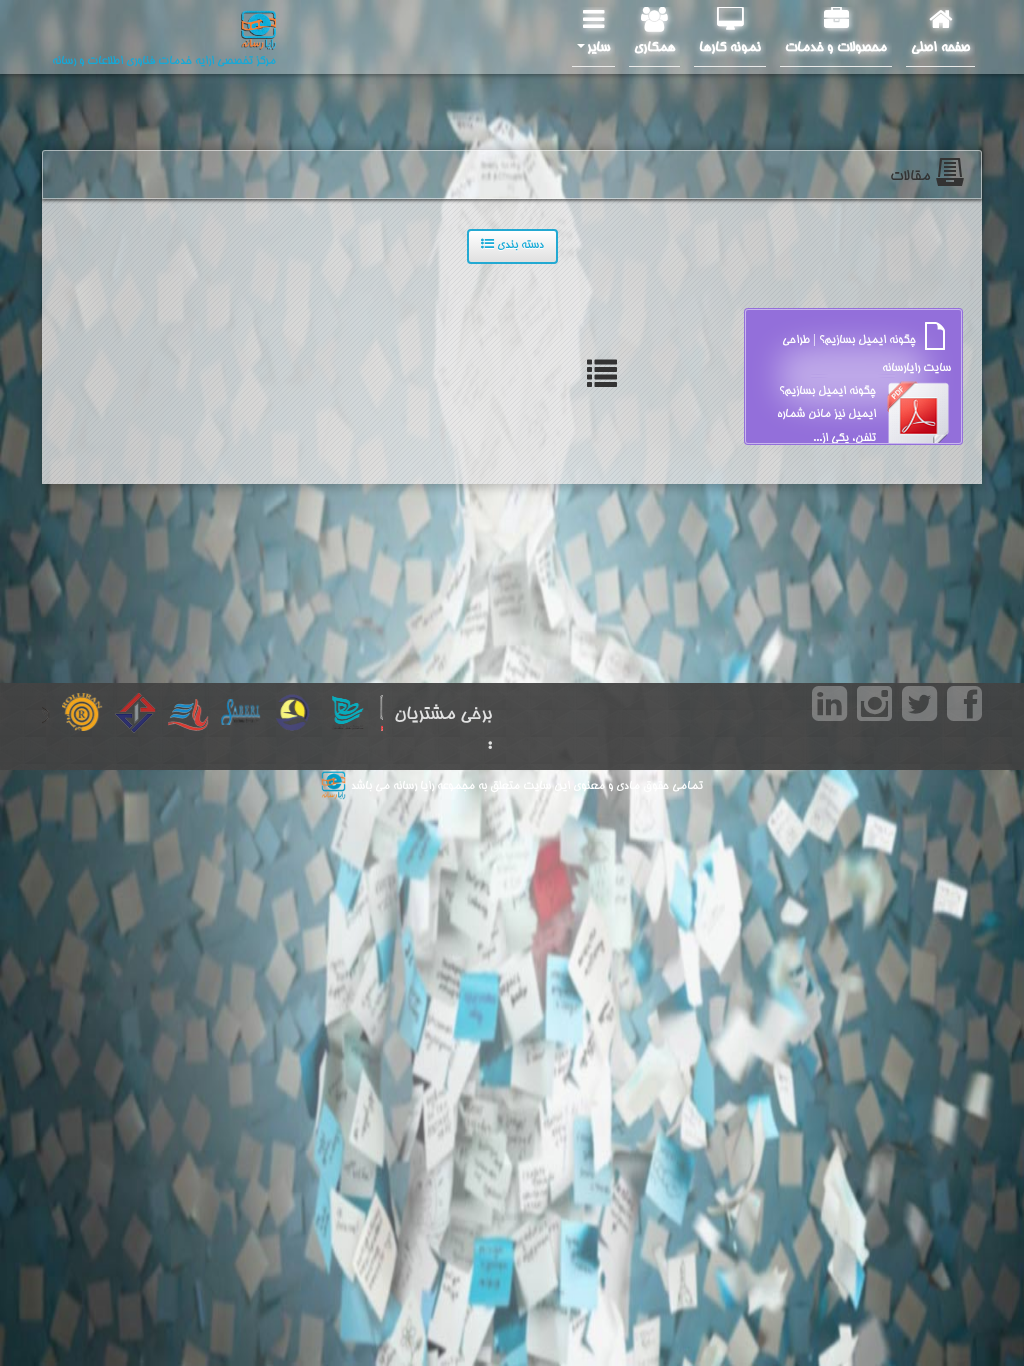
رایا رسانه (412, 786)
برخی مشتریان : (443, 730)
